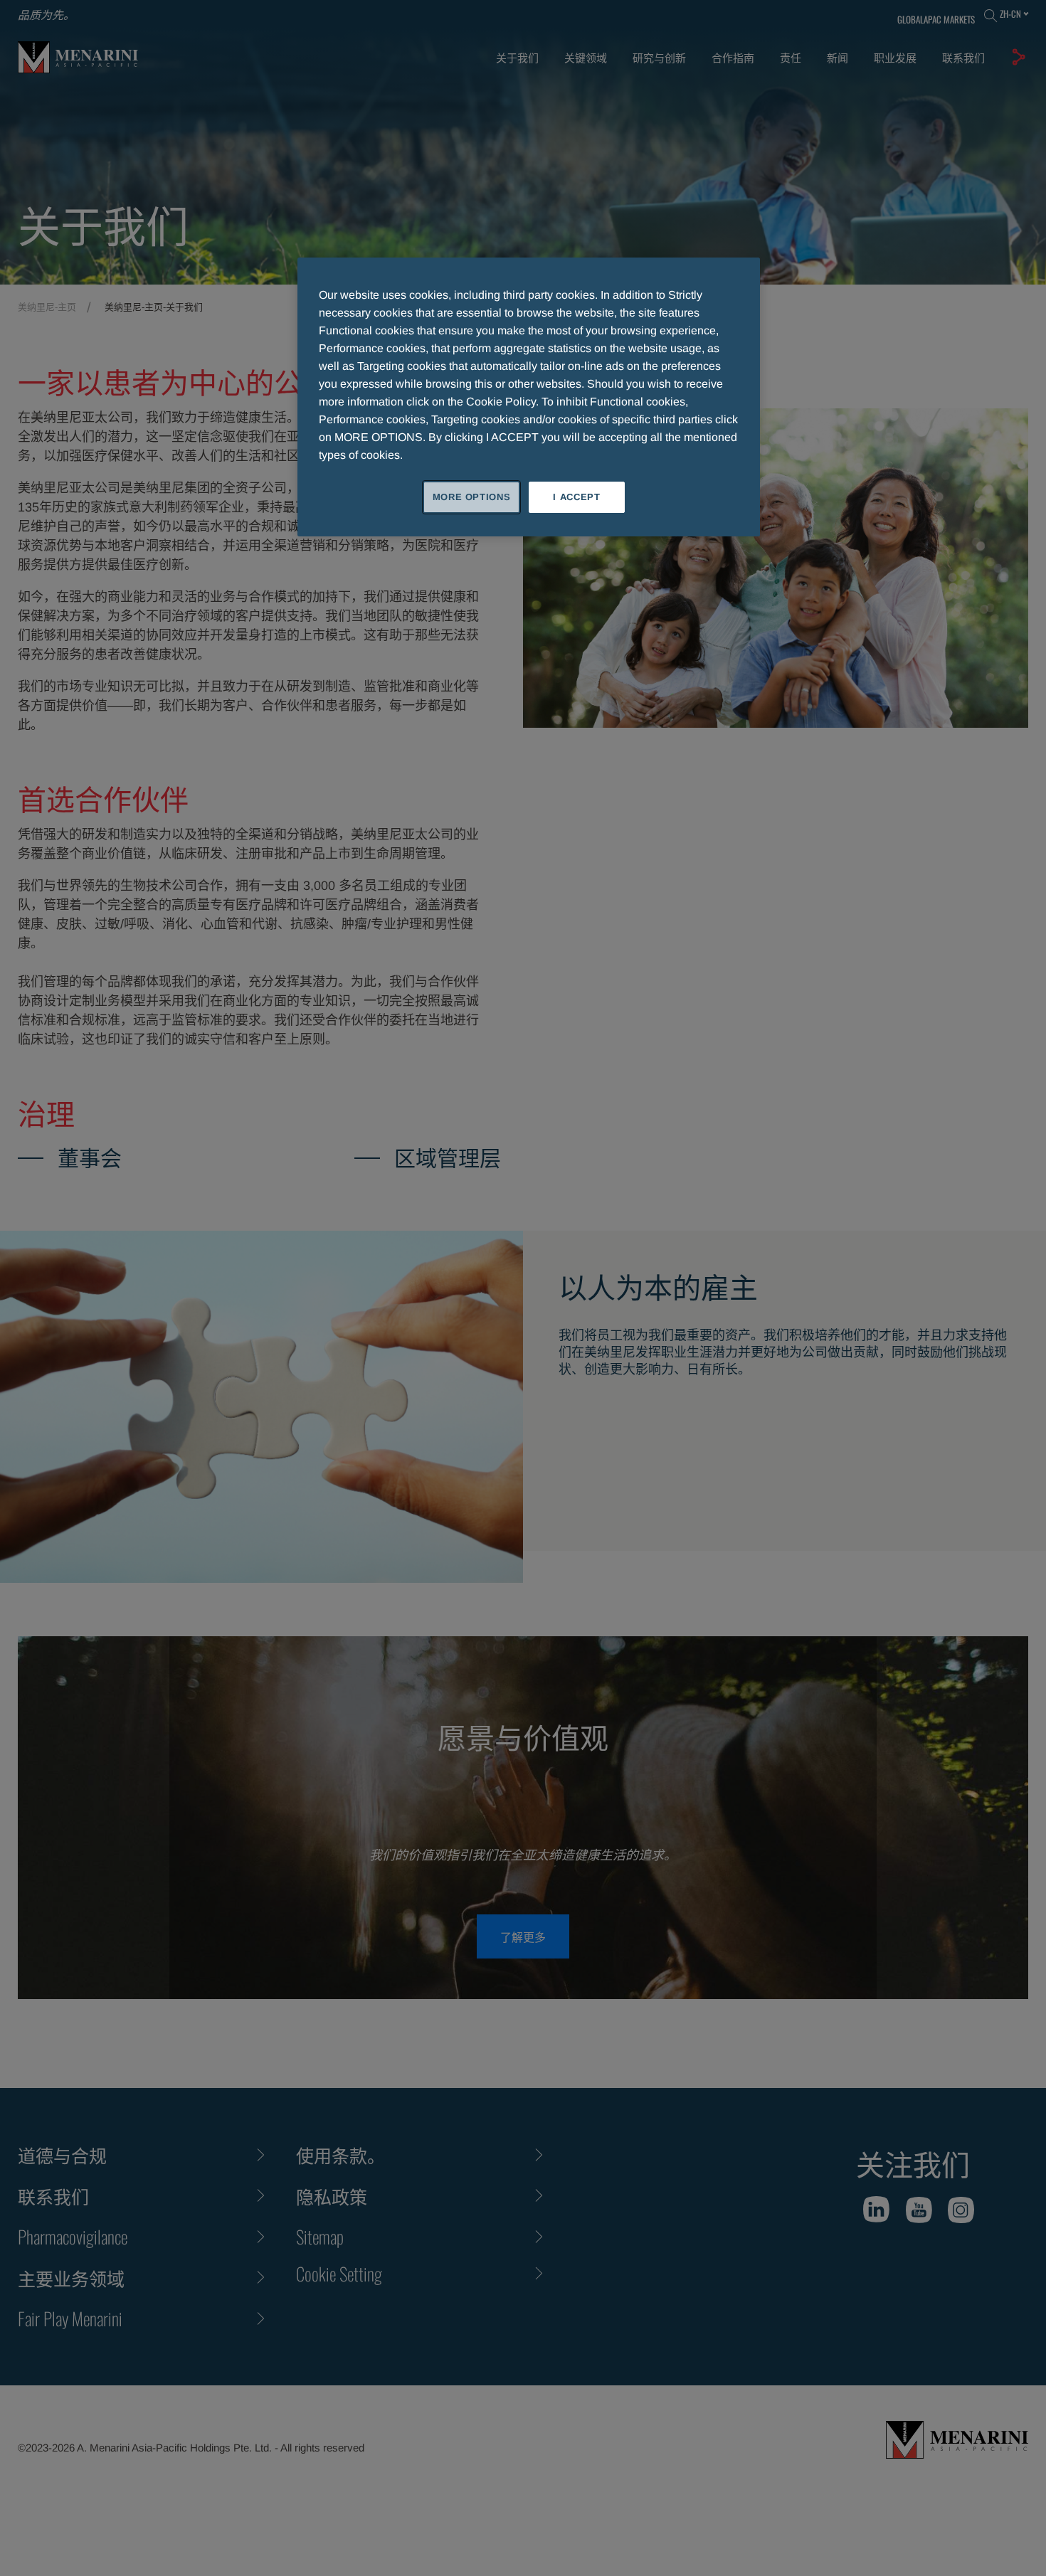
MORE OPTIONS (472, 497)
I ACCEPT (576, 497)
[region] (529, 397)
